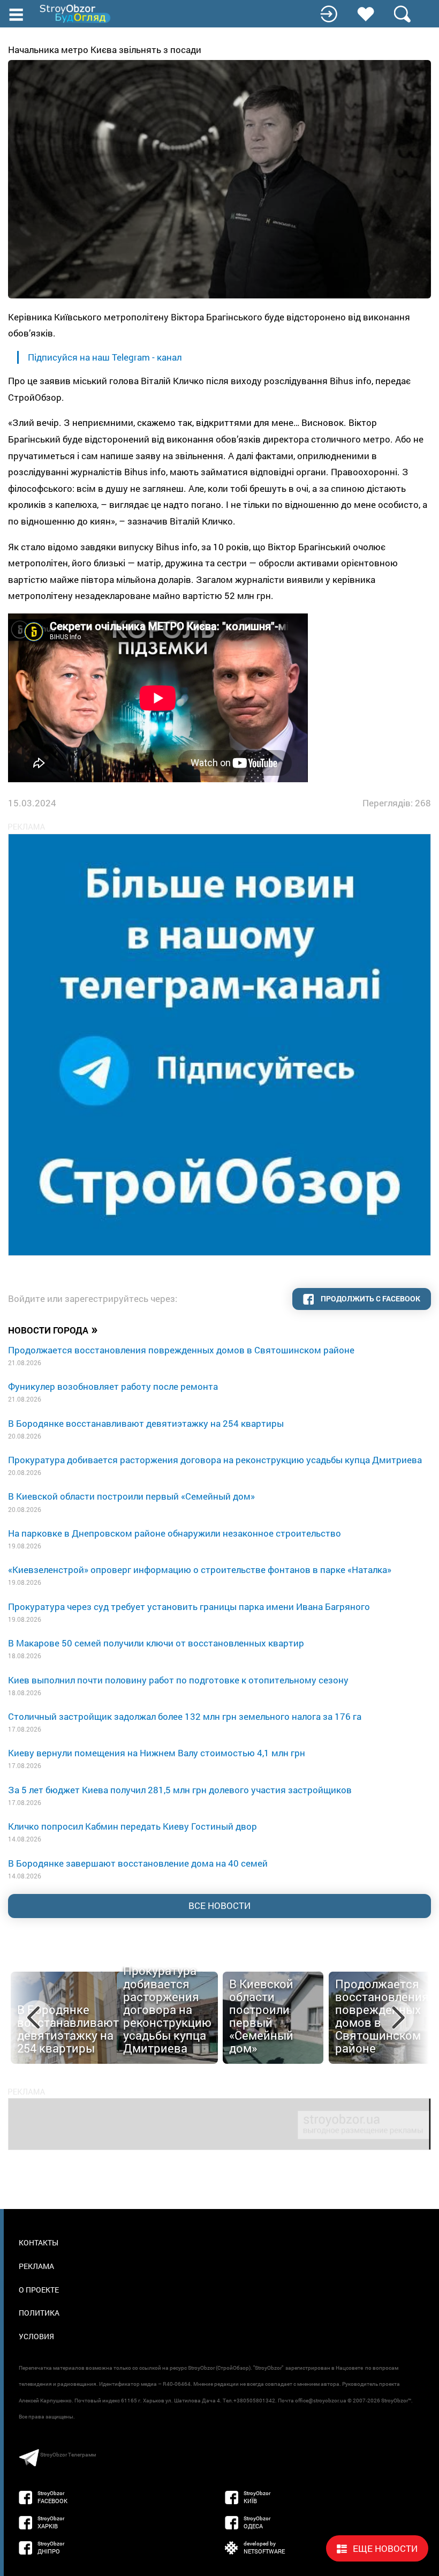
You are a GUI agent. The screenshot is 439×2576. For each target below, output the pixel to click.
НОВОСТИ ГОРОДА (53, 1329)
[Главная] (76, 14)
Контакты (39, 2242)
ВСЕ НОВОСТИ (219, 1905)
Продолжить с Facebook (370, 1298)
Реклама (36, 2266)
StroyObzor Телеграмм (68, 2455)
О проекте (39, 2290)
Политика (39, 2313)
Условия (36, 2336)
